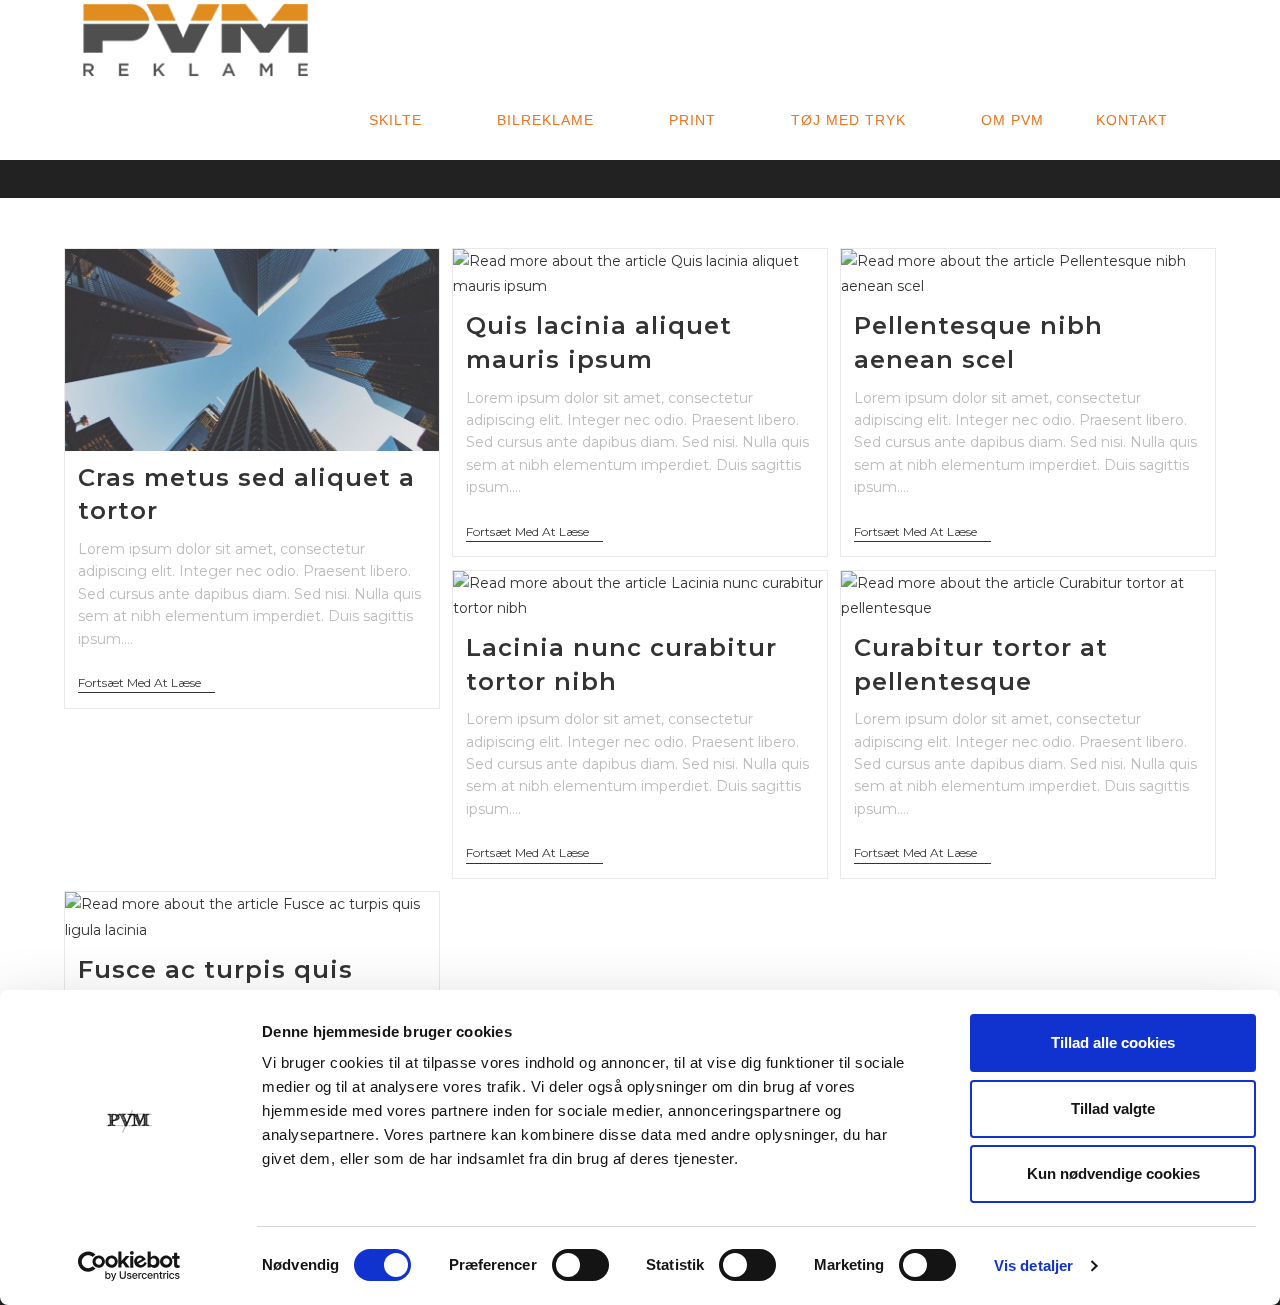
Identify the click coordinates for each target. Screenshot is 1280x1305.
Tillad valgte (1113, 1108)
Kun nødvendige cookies (1113, 1173)
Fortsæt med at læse (146, 684)
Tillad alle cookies (1113, 1042)
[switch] (580, 1265)
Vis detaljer (1033, 1265)
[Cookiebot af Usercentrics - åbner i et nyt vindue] (129, 1266)
